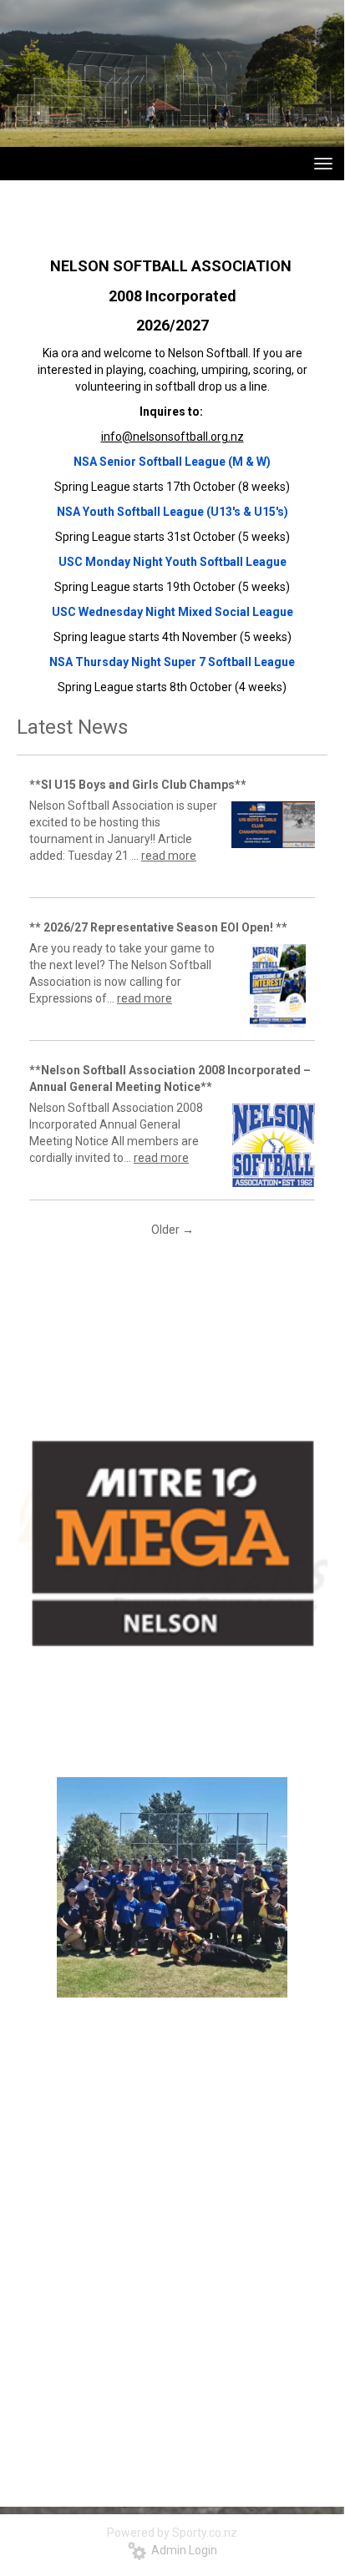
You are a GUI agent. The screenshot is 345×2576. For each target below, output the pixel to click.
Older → (172, 1230)
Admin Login (182, 2550)
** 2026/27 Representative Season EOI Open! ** (158, 927)
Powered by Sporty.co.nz (172, 2533)
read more (169, 856)
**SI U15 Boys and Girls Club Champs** (138, 785)
